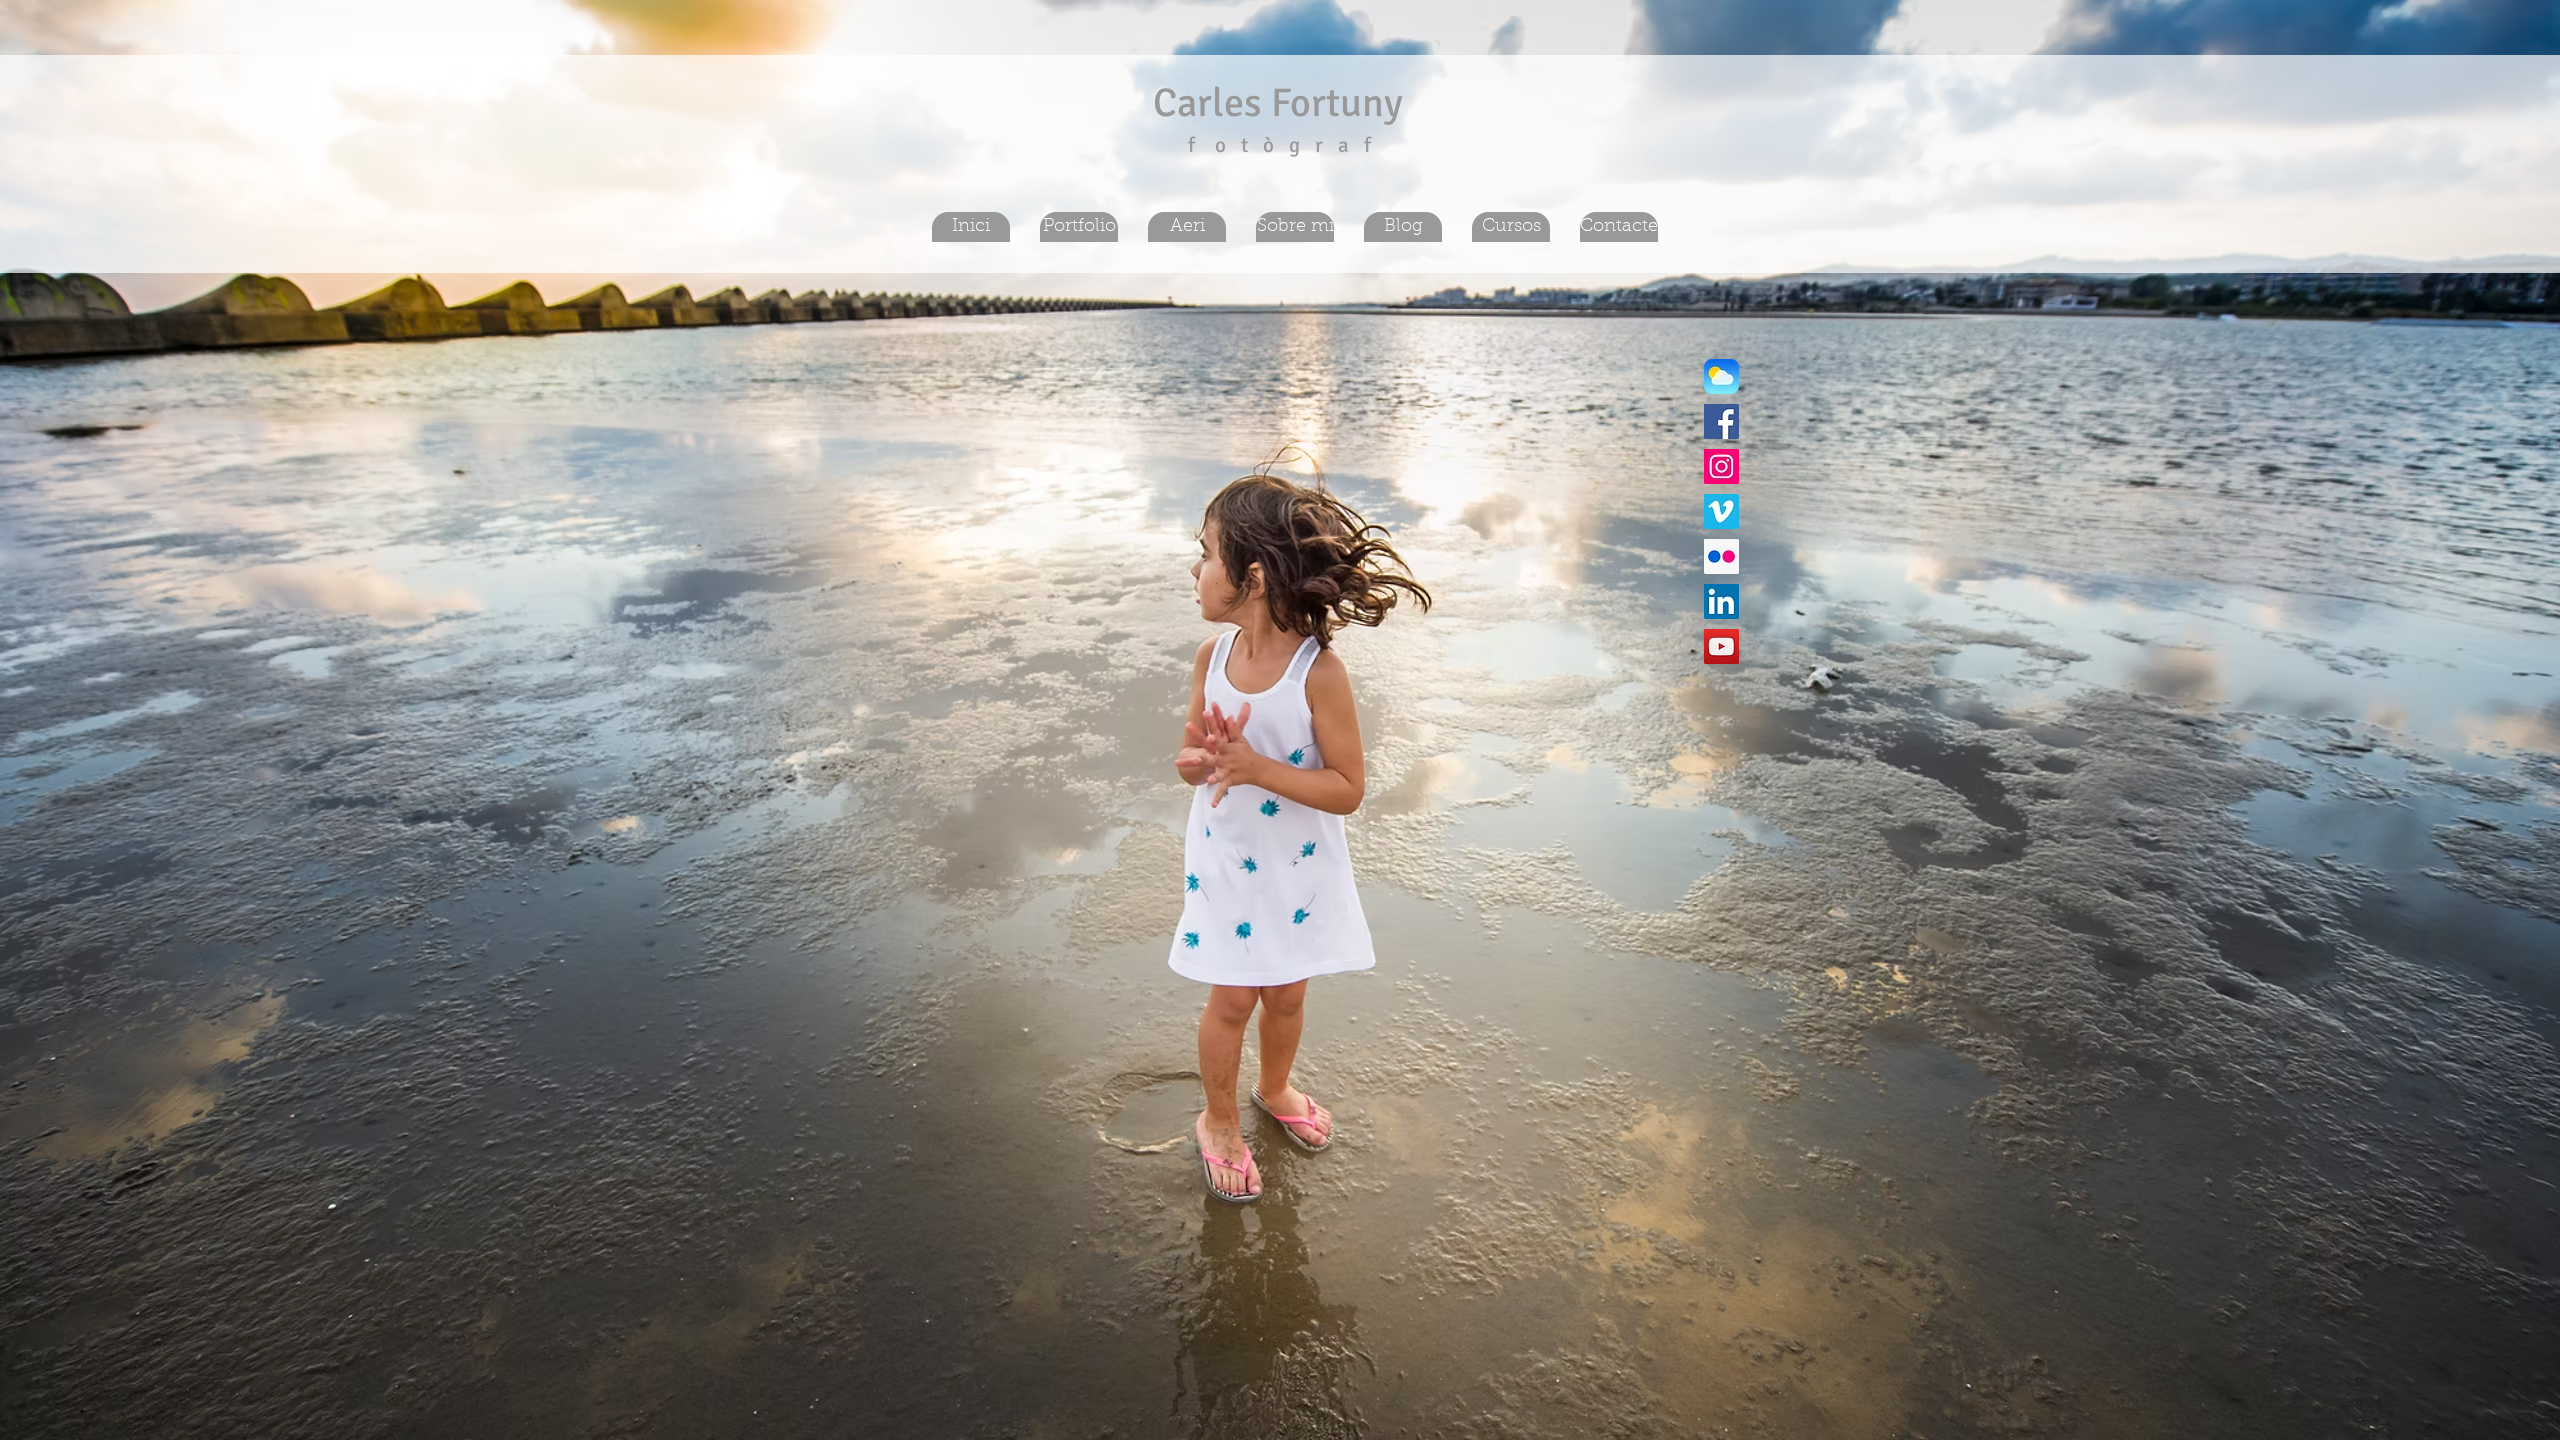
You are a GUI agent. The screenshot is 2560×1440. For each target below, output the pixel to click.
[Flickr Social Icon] (1721, 556)
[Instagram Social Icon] (1721, 466)
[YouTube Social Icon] (1721, 646)
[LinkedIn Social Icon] (1721, 601)
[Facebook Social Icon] (1721, 421)
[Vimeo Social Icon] (1721, 511)
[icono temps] (1721, 376)
